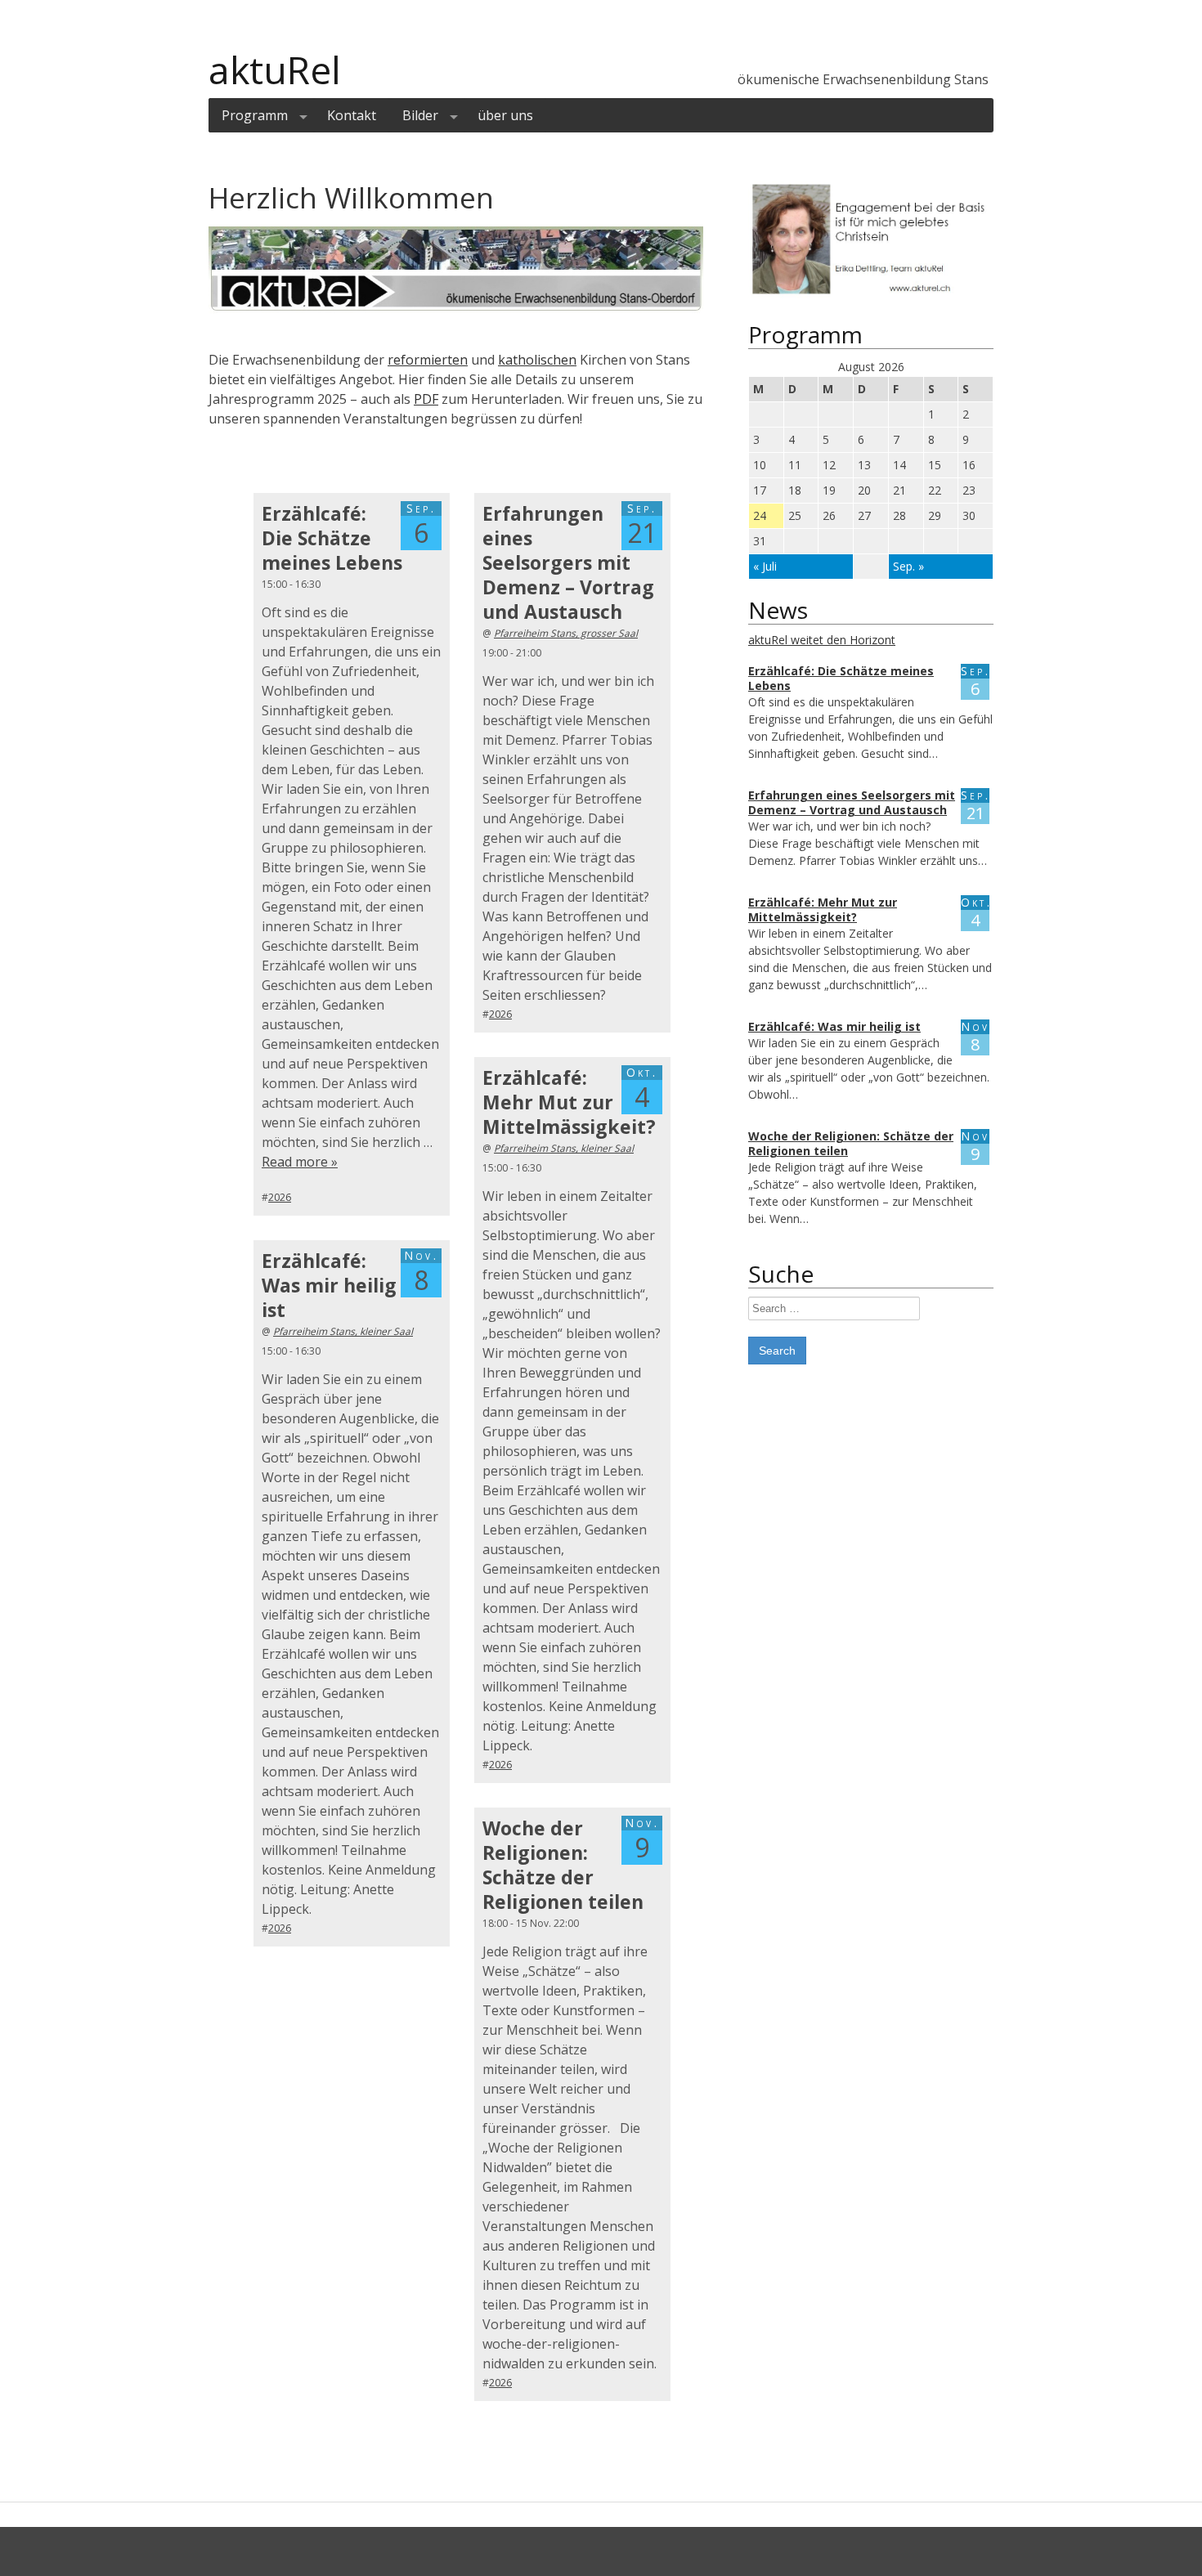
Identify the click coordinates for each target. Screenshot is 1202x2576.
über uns (505, 115)
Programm (255, 115)
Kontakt (352, 115)
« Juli (765, 566)
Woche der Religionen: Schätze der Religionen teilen (563, 1865)
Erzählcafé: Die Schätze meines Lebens (332, 538)
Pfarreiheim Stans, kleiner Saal (564, 1148)
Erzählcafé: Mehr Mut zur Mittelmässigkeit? (569, 1102)
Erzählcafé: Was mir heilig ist (329, 1285)
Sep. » (908, 566)
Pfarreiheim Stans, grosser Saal (566, 633)
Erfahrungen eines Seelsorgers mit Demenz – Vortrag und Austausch (568, 562)
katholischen (537, 360)
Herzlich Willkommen (351, 197)
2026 (280, 1197)
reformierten (428, 360)
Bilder (420, 115)
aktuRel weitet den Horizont (822, 640)
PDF (426, 399)
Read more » (300, 1162)
